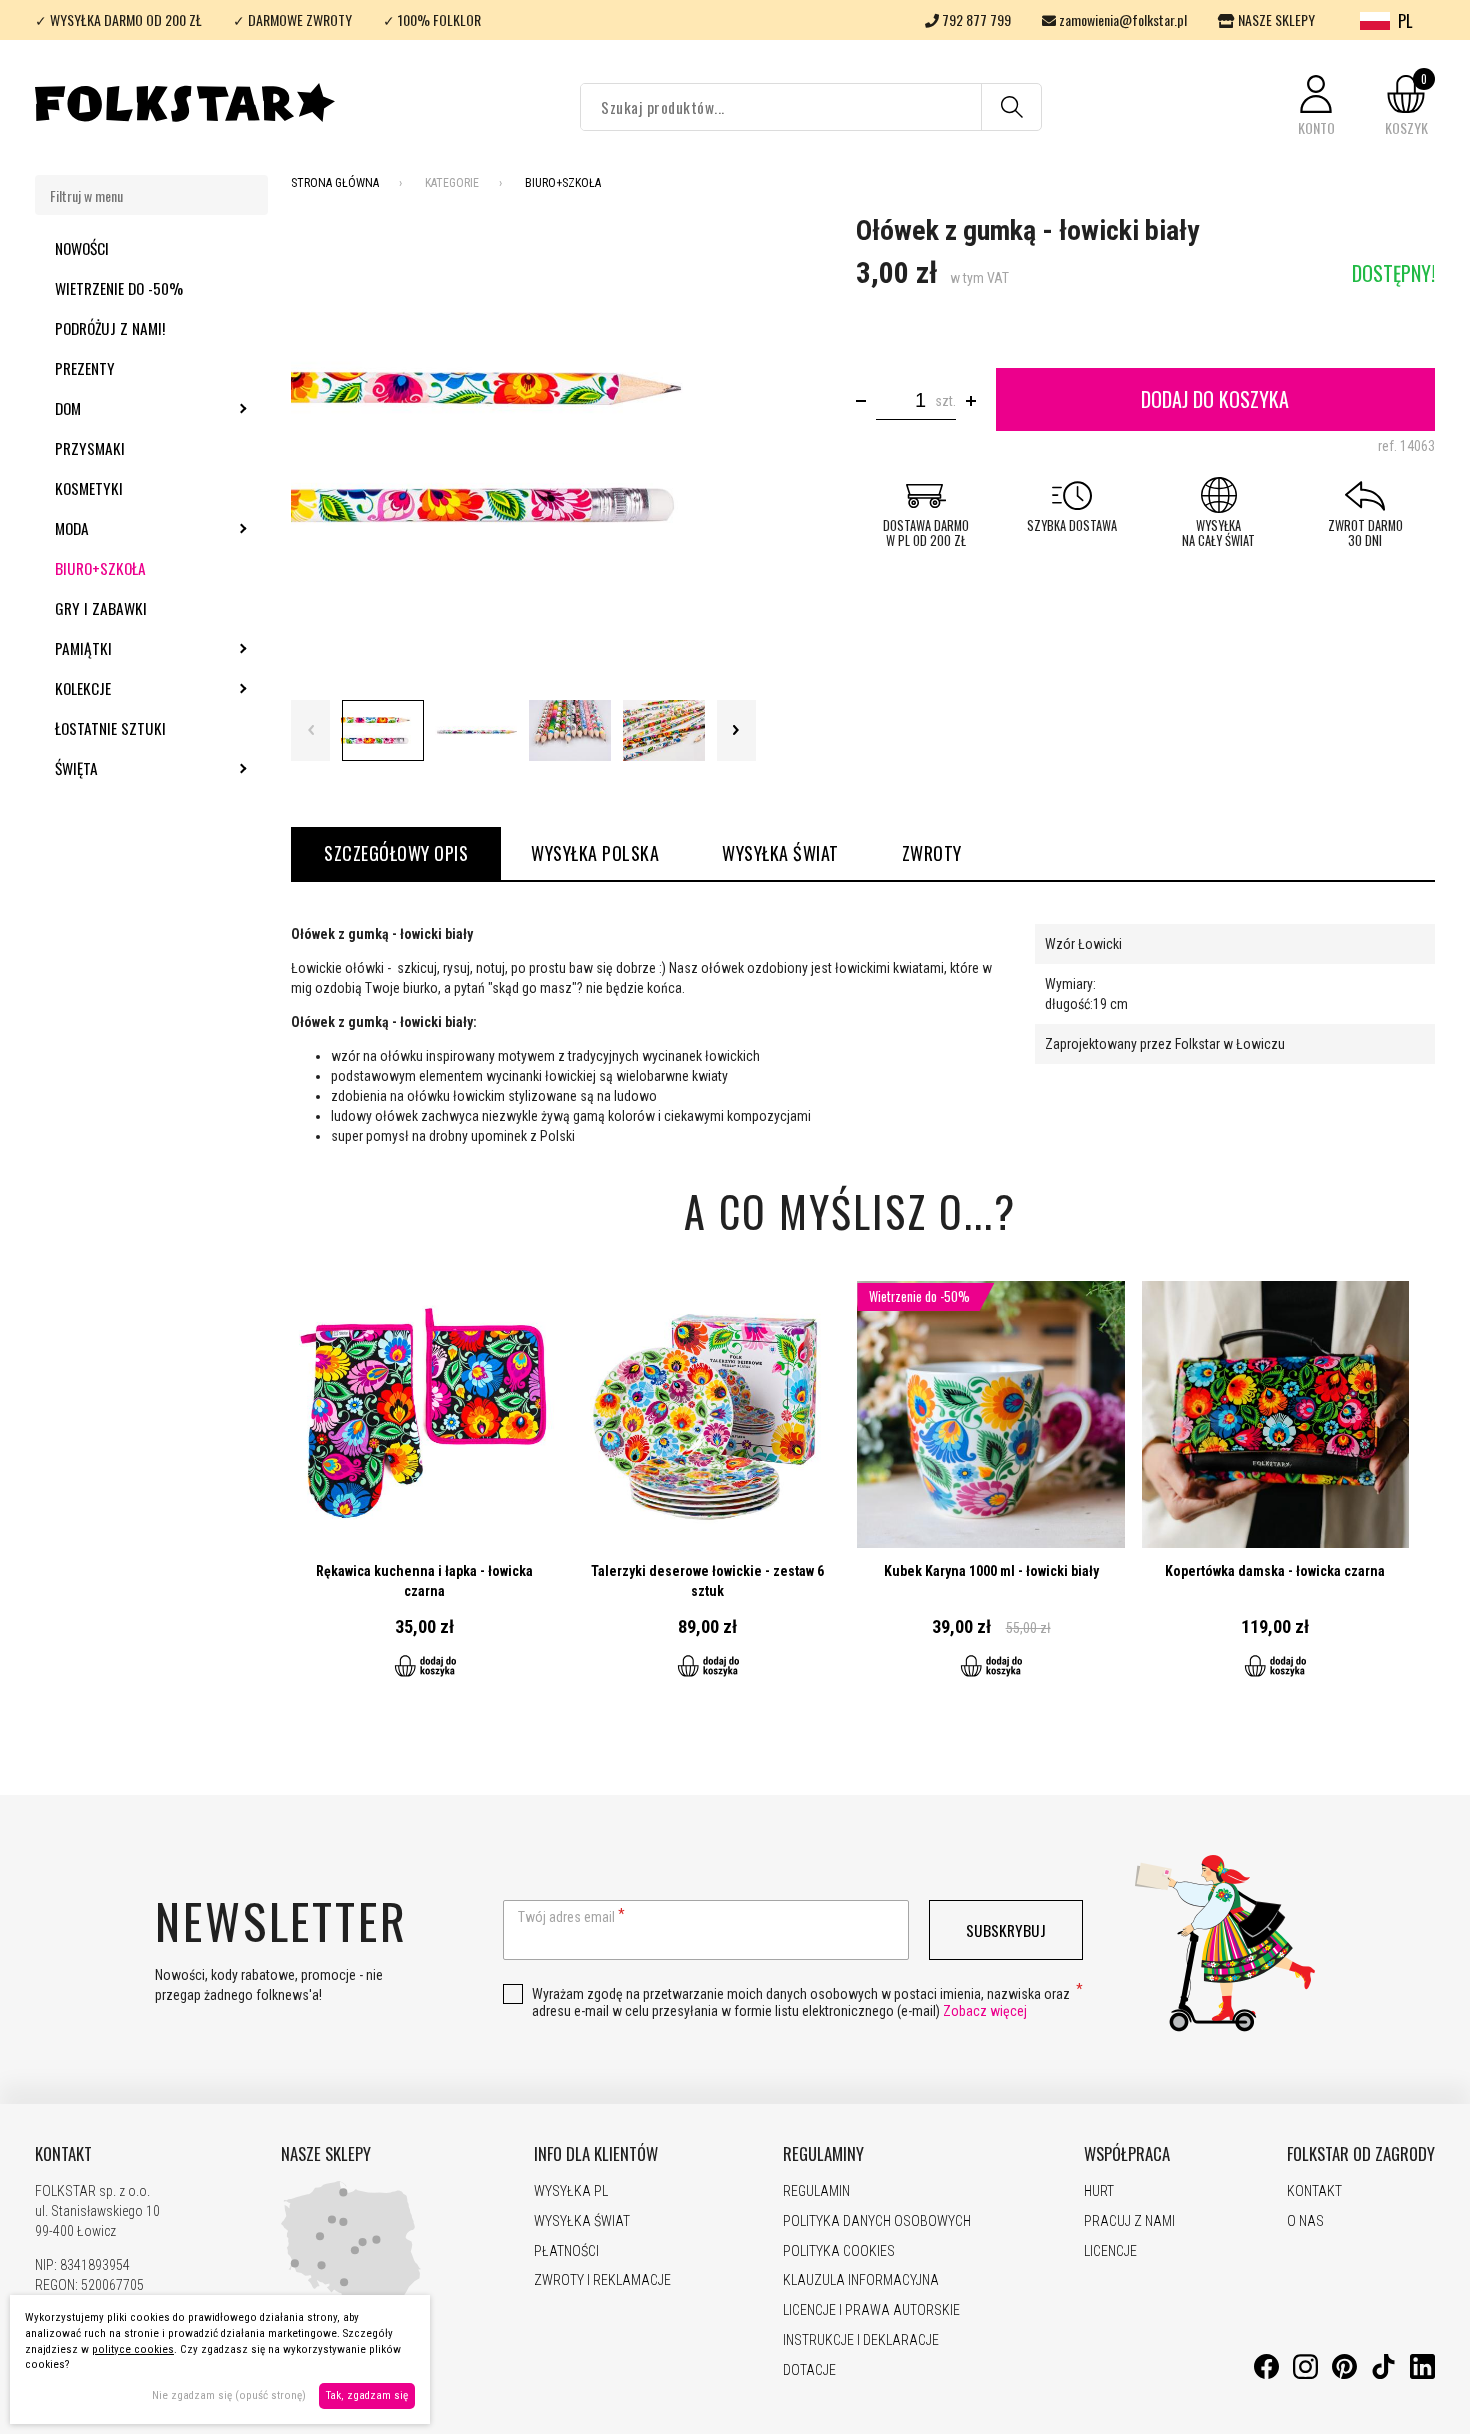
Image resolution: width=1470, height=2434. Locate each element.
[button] (1316, 106)
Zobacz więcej (985, 2011)
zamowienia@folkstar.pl (1121, 19)
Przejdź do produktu (424, 1491)
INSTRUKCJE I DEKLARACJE (861, 2340)
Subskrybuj (1006, 1930)
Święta (130, 768)
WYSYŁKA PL (571, 2191)
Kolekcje (137, 688)
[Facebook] (1266, 2374)
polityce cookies (133, 2349)
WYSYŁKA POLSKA (595, 853)
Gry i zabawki (101, 608)
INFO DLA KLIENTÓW (596, 2154)
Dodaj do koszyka (1215, 399)
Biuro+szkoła (100, 568)
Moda (126, 528)
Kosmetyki (89, 488)
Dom (122, 408)
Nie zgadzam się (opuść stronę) (229, 2395)
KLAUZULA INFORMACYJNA (861, 2280)
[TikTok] (1383, 2374)
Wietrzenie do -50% (119, 288)
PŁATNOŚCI (566, 2251)
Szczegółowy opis (396, 853)
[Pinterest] (1344, 2374)
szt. (945, 401)
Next (736, 730)
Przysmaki (90, 448)
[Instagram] (1305, 2374)
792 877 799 (975, 19)
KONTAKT (63, 2154)
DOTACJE (809, 2370)
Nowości (82, 248)
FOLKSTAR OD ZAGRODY (1361, 2154)
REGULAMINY (823, 2154)
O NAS (1305, 2221)
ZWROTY (932, 853)
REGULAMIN (816, 2191)
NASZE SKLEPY (1275, 19)
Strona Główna (335, 183)
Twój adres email (566, 1917)
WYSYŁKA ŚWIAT (780, 853)
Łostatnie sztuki (110, 728)
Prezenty (85, 368)
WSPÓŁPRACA (1127, 2154)
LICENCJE (1110, 2251)
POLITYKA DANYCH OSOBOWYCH (877, 2221)
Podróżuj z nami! (110, 328)
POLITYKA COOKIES (839, 2251)
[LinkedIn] (1422, 2374)
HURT (1099, 2191)
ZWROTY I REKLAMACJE (602, 2280)
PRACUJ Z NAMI (1129, 2221)
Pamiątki (137, 648)
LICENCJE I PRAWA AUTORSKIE (871, 2310)
